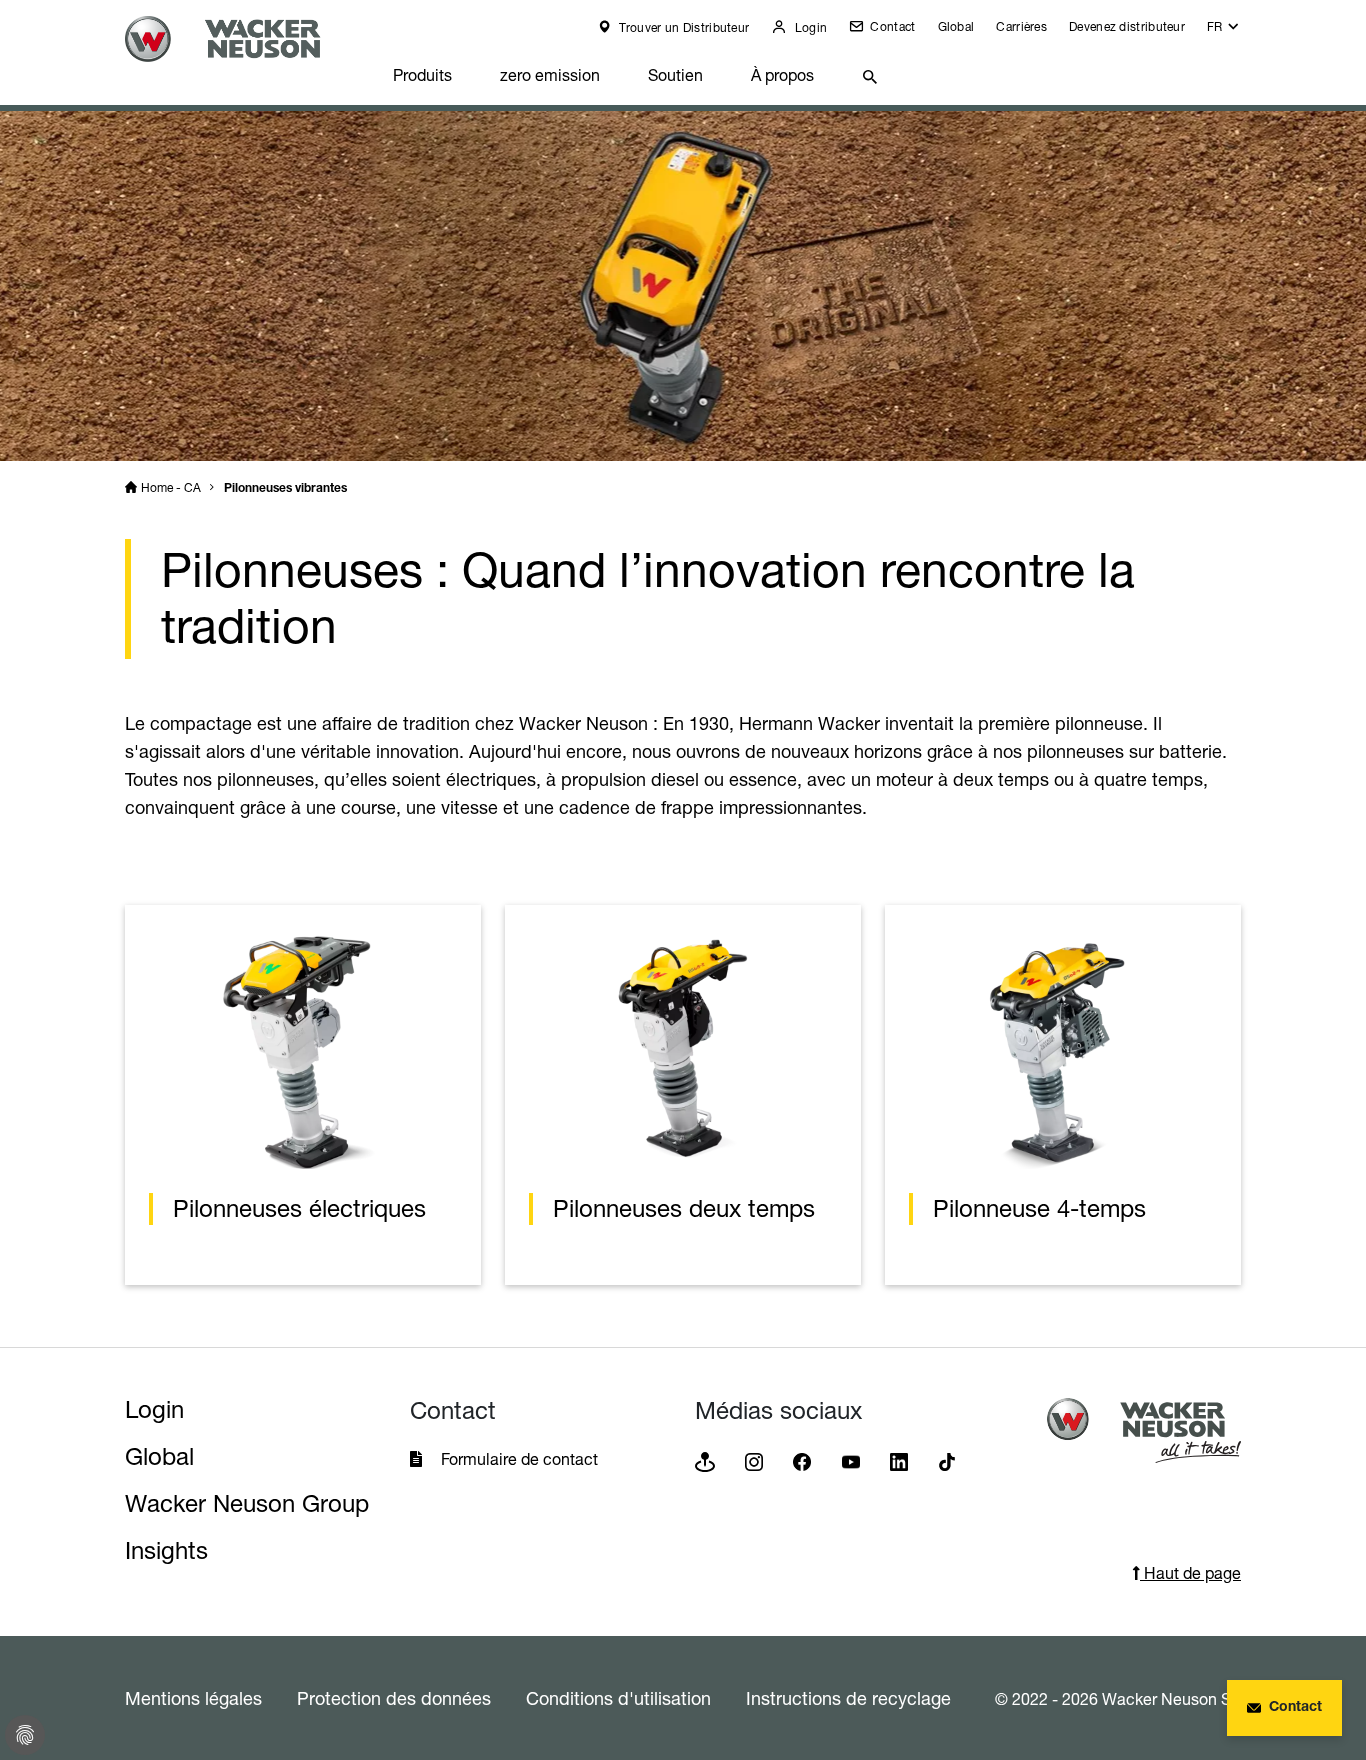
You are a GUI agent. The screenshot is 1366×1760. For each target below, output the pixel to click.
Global (956, 26)
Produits (422, 75)
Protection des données (394, 1698)
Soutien (675, 75)
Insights (166, 1550)
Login (809, 27)
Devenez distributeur (1127, 26)
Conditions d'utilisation (618, 1698)
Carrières (1021, 26)
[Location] (705, 1460)
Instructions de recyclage (848, 1698)
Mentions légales (193, 1698)
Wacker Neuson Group (247, 1503)
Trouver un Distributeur (682, 27)
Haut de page (1190, 1573)
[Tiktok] (947, 1460)
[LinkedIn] (899, 1460)
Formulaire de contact (521, 1459)
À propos (782, 75)
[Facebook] (802, 1460)
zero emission (550, 75)
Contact (891, 26)
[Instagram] (754, 1460)
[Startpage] (247, 39)
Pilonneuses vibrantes (285, 489)
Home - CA (171, 487)
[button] (1224, 31)
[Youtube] (851, 1460)
